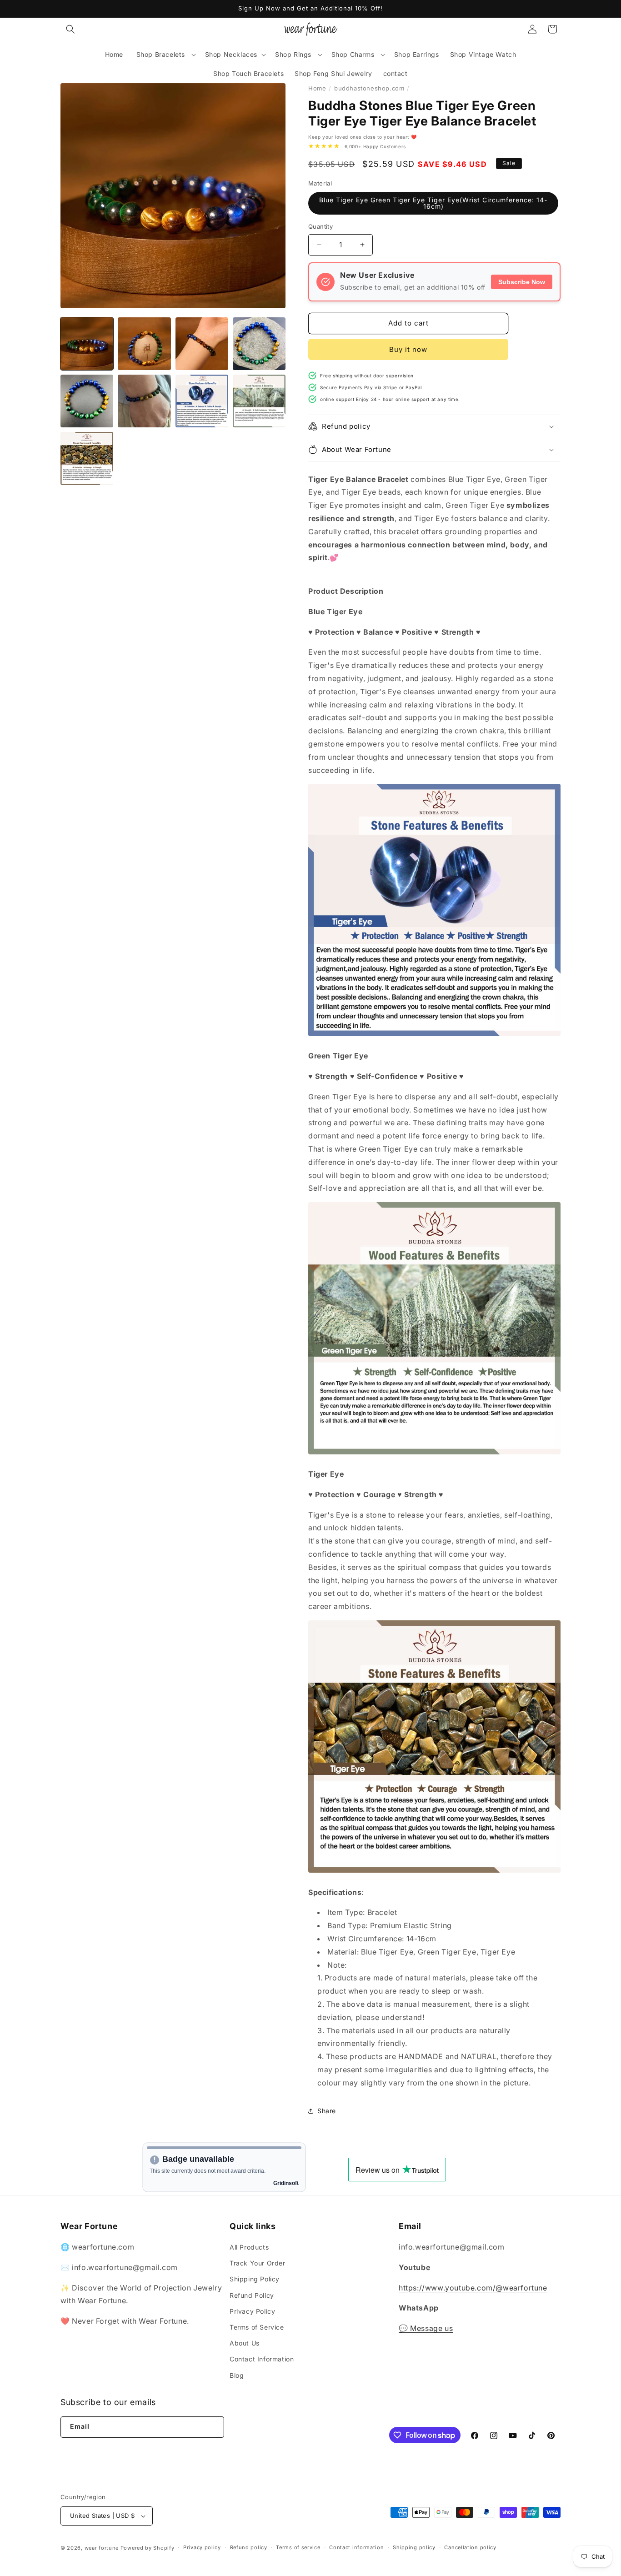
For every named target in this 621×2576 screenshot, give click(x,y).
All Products (249, 2247)
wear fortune (102, 2548)
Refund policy (249, 2547)
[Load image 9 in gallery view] (87, 458)
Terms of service (298, 2547)
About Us (245, 2343)
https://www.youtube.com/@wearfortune (473, 2288)
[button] (70, 29)
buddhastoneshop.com (369, 88)
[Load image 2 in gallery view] (144, 344)
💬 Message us (426, 2328)
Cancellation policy (470, 2547)
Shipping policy (414, 2547)
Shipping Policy (255, 2279)
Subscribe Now (522, 282)
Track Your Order (258, 2263)
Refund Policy (252, 2295)
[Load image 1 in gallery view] (87, 344)
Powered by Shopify (148, 2548)
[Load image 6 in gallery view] (144, 401)
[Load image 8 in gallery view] (259, 401)
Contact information (356, 2547)
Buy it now (408, 349)
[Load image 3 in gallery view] (202, 344)
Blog (237, 2375)
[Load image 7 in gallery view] (202, 401)
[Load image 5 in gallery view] (87, 401)
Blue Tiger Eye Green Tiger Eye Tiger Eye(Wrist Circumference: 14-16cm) (433, 203)
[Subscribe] (213, 2427)
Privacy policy (202, 2547)
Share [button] (327, 2111)
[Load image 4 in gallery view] (259, 344)
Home (317, 88)
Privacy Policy (252, 2311)
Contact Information (262, 2359)
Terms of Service (257, 2327)
